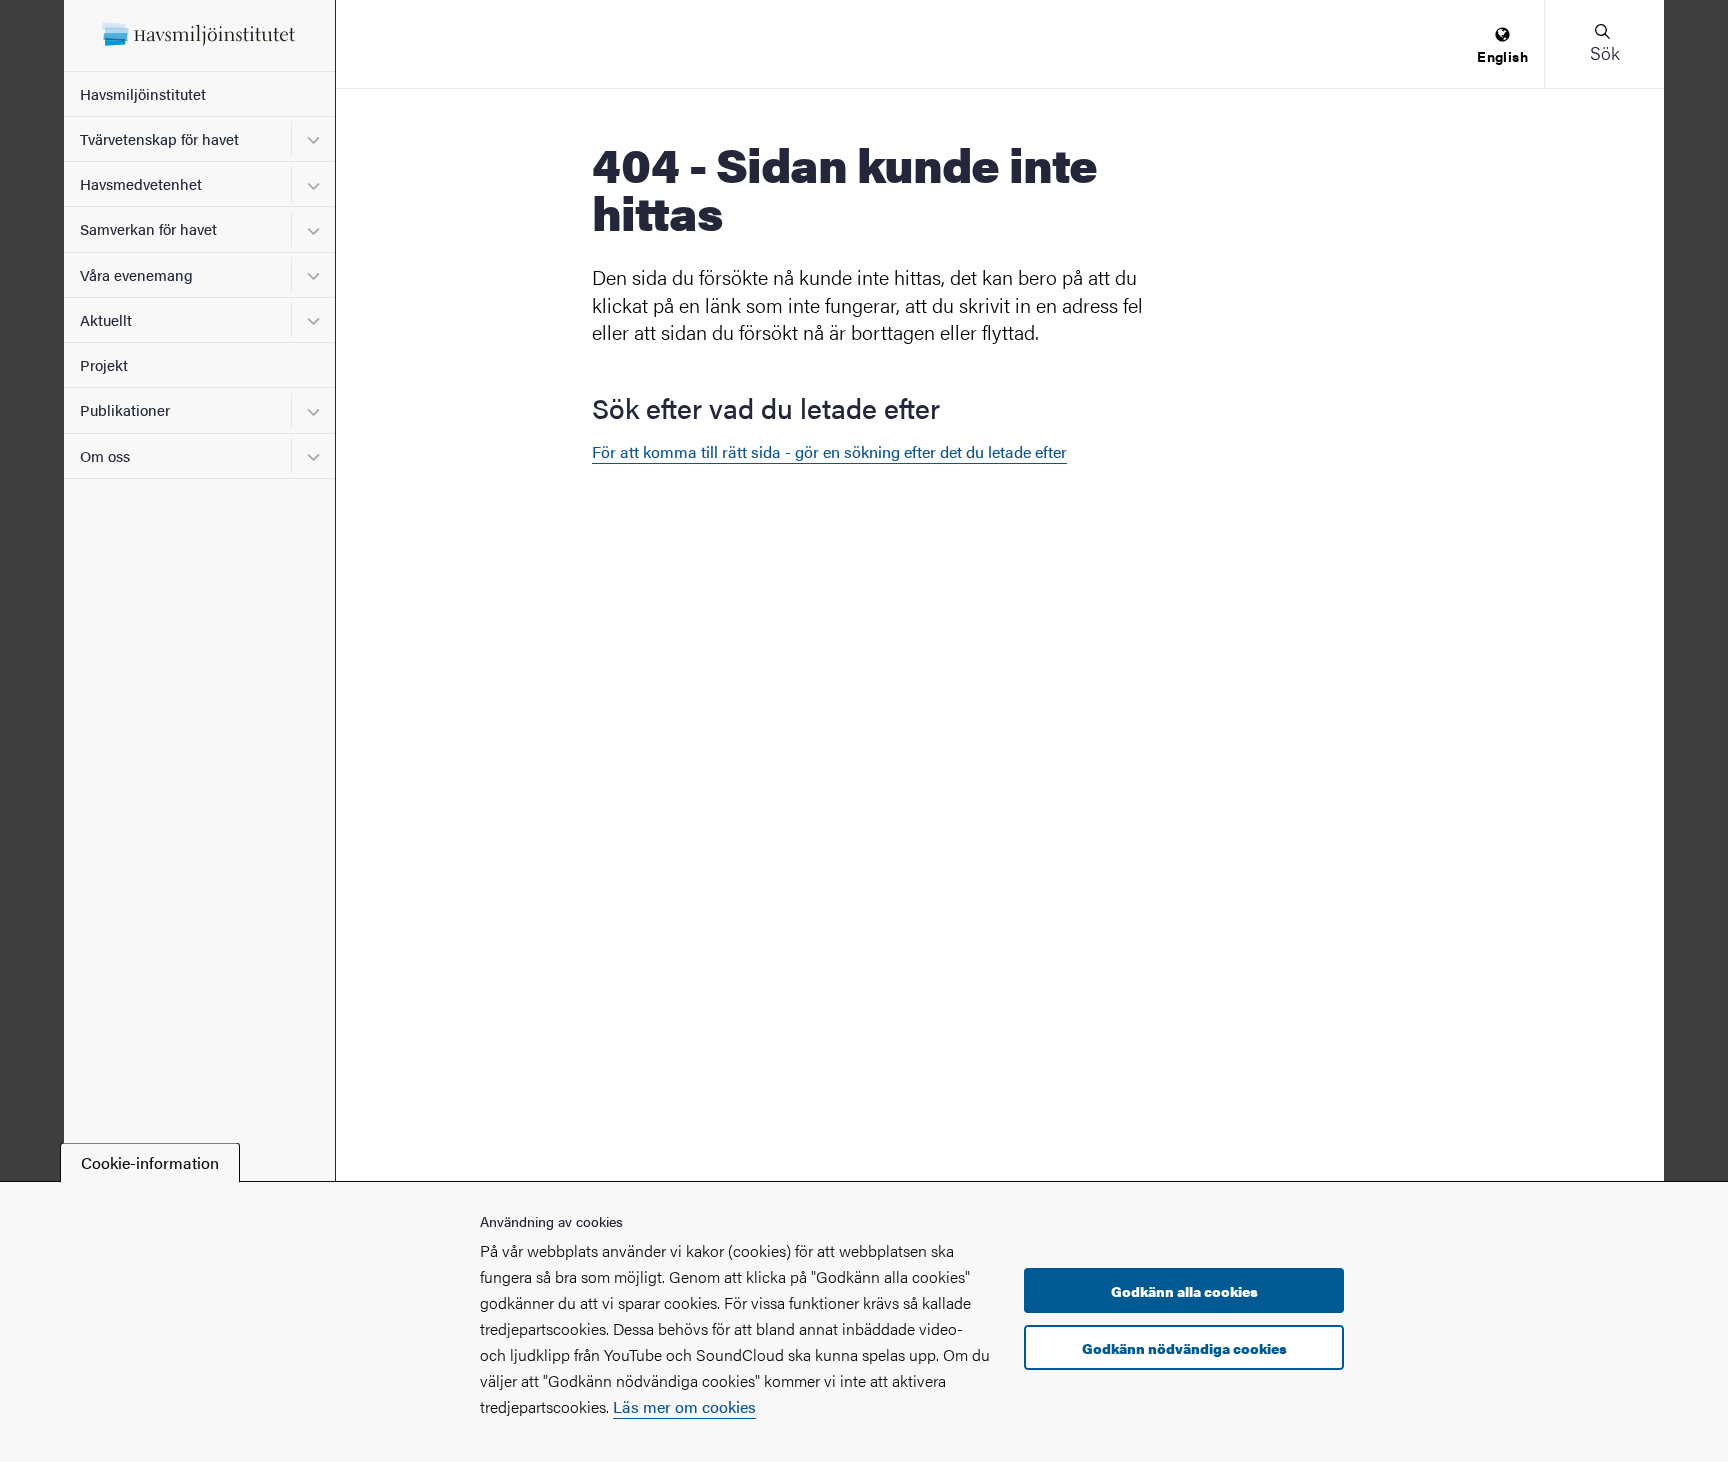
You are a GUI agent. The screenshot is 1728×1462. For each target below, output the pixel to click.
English (1502, 56)
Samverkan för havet (148, 228)
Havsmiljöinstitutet (143, 93)
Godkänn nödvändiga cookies (1184, 1348)
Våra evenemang (136, 274)
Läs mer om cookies (684, 1406)
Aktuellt (106, 319)
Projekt (104, 364)
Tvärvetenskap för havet (159, 138)
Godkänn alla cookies (1184, 1291)
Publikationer (125, 409)
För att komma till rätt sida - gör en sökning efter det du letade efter (829, 451)
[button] (1604, 44)
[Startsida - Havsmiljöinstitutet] (199, 35)
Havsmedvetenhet (141, 183)
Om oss (105, 455)
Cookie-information (150, 1162)
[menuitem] (1502, 46)
